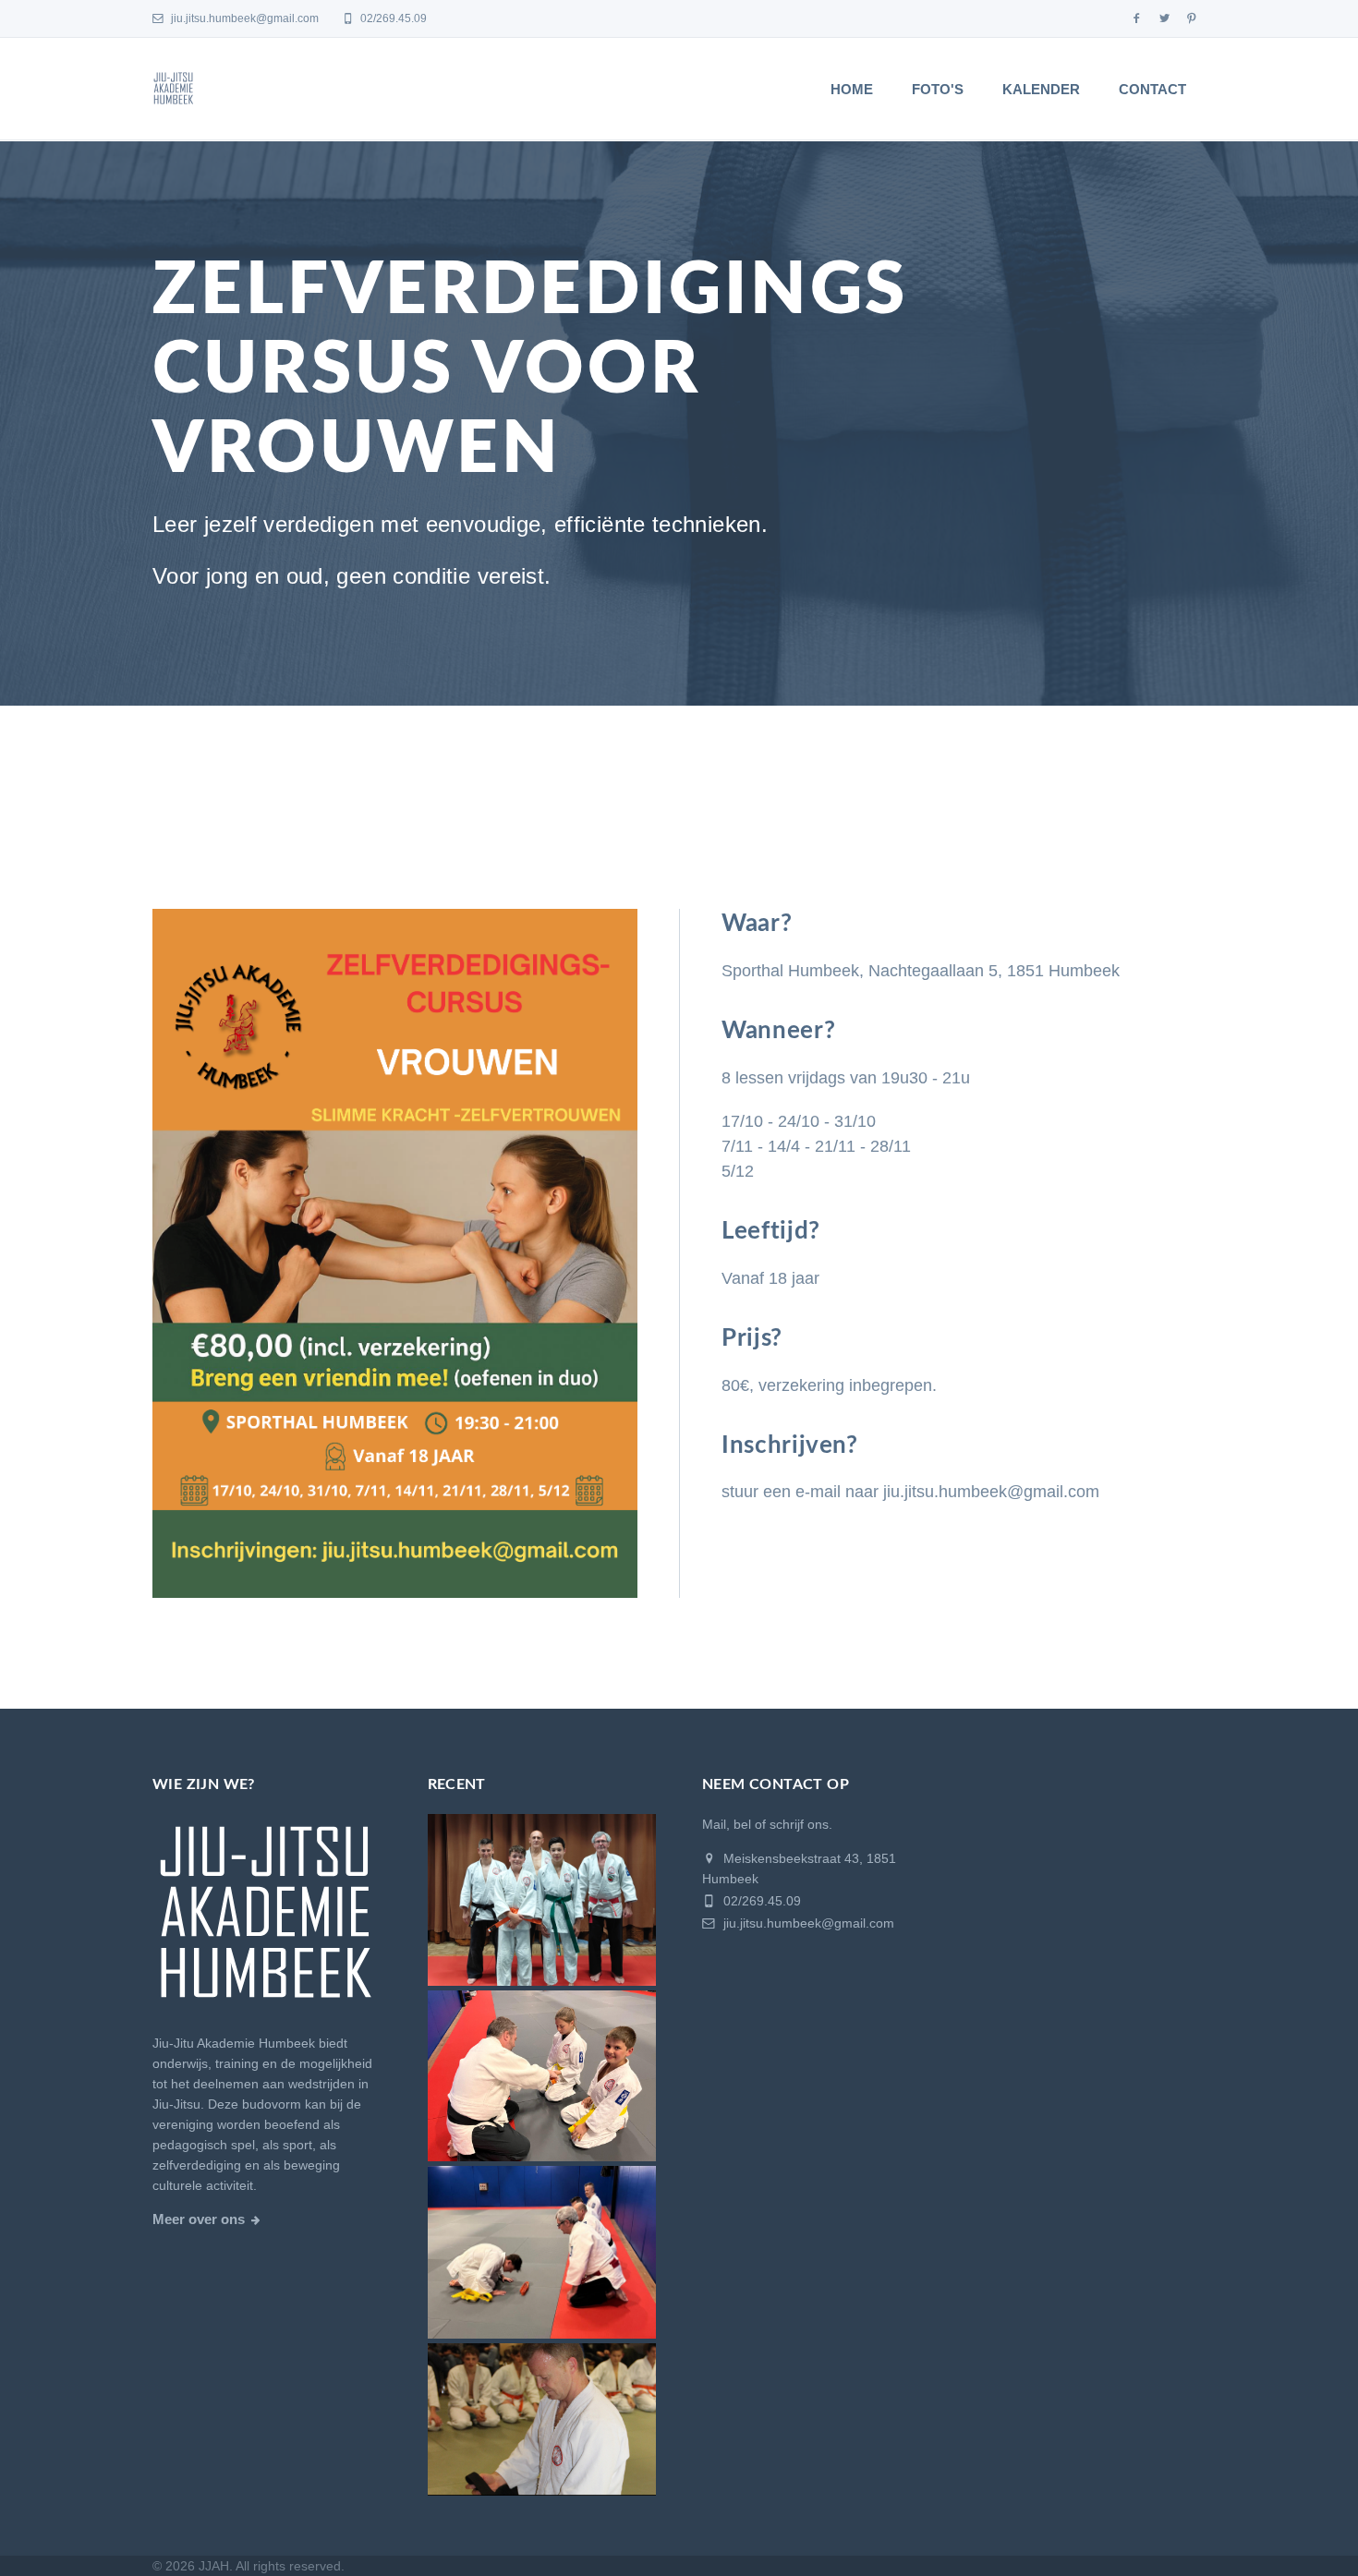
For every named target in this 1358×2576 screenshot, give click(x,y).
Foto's (938, 89)
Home (852, 89)
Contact (1152, 89)
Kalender (1041, 89)
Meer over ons (199, 2219)
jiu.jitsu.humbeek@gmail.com (243, 18)
